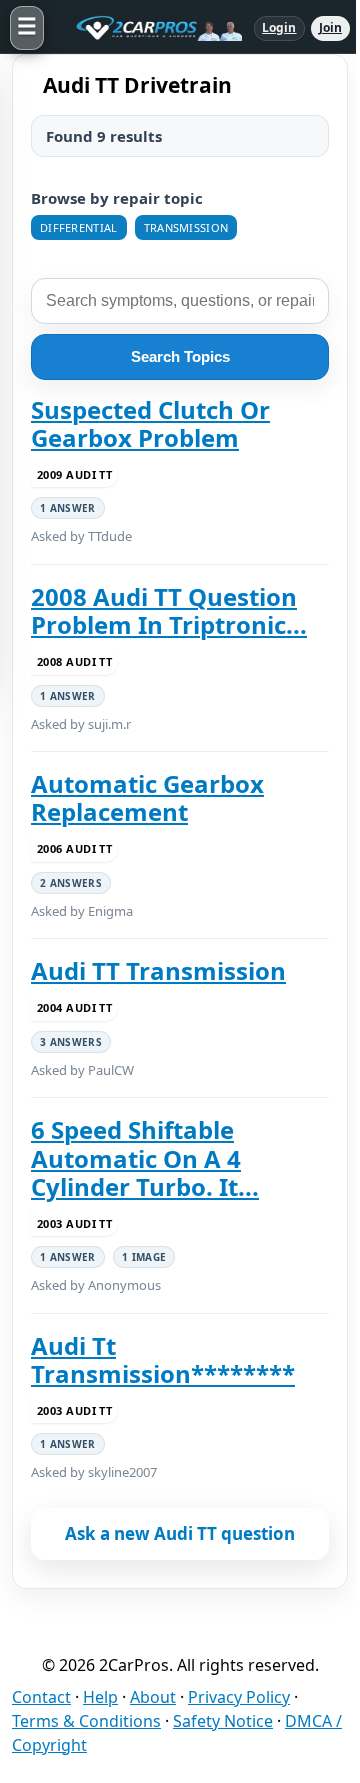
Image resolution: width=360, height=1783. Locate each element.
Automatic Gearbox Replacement (147, 798)
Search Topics (180, 356)
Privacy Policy (239, 1697)
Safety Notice (223, 1721)
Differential (79, 227)
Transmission (186, 227)
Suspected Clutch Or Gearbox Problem (150, 424)
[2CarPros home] (149, 28)
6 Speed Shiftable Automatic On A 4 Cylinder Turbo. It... (145, 1158)
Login (279, 27)
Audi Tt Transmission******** (163, 1360)
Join (330, 27)
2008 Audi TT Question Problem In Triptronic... (169, 611)
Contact (41, 1697)
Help (100, 1697)
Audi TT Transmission (158, 971)
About (153, 1697)
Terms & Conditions (86, 1721)
